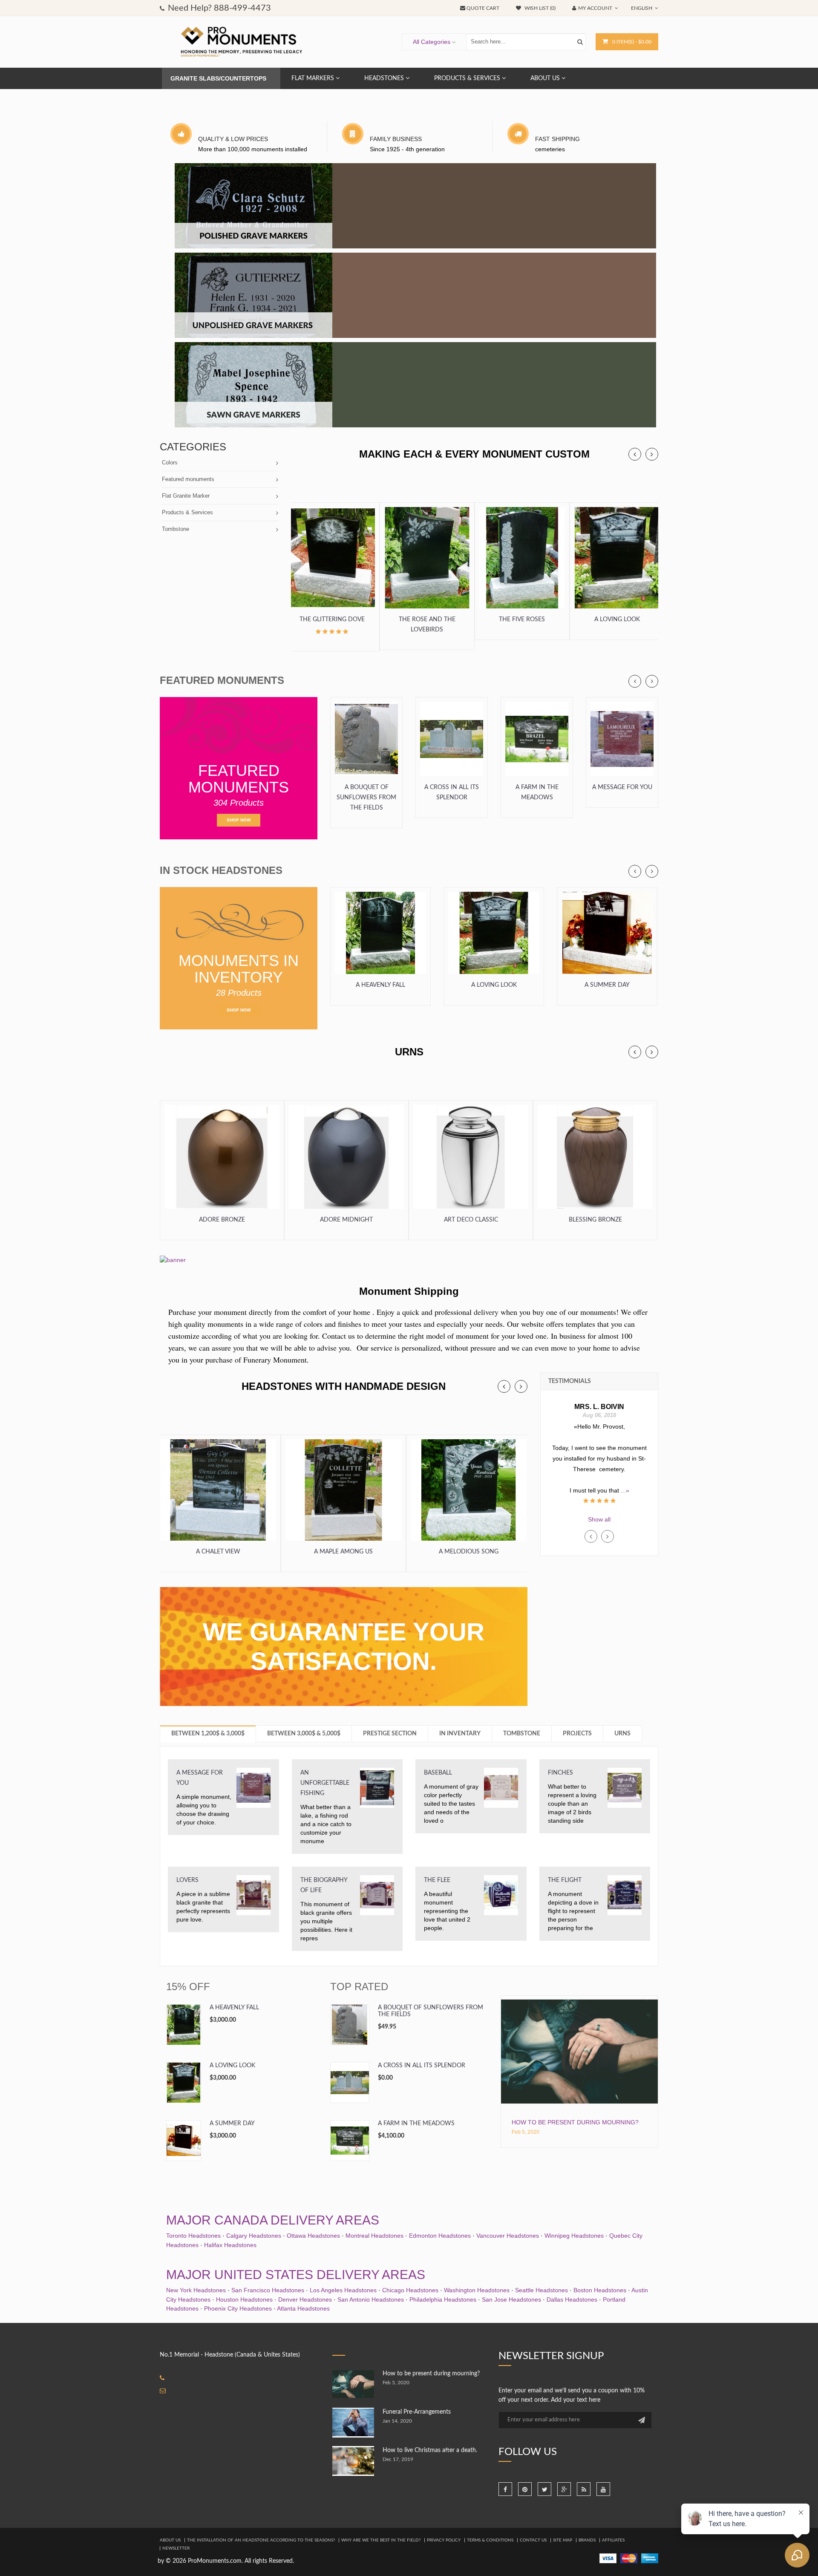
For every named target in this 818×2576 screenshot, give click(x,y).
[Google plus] (564, 2489)
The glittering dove (332, 620)
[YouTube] (603, 2489)
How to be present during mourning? (575, 2122)
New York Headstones (196, 2290)
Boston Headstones (600, 2290)
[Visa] (608, 2558)
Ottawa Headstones (313, 2236)
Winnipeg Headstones (574, 2236)
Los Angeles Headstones (343, 2290)
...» (599, 1480)
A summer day (607, 985)
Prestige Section (390, 1734)
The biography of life (324, 1885)
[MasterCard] (629, 2558)
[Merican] (650, 2558)
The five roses (522, 620)
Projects (577, 1734)
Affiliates (613, 2540)
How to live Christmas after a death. (430, 2450)
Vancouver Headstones (508, 2236)
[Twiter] (544, 2489)
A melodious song (469, 1552)
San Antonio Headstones (371, 2299)
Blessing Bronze (595, 1220)
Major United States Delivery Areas (296, 2275)
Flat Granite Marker (186, 496)
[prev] (635, 454)
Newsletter (176, 2548)
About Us (170, 2540)
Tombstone (176, 529)
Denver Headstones (305, 2299)
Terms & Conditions (490, 2540)
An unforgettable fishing (325, 1783)
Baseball (438, 1773)
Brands (587, 2540)
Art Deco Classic (471, 1220)
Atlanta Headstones (303, 2308)
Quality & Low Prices (233, 139)
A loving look (617, 620)
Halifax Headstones (230, 2245)
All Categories (432, 42)
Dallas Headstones (572, 2299)
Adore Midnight (346, 1220)
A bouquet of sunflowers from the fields (366, 798)
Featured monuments (188, 479)
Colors (170, 462)
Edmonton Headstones (440, 2236)
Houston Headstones (244, 2299)
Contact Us (533, 2540)
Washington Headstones (477, 2290)
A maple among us (343, 1552)
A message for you (622, 787)
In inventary (460, 1734)
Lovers (187, 1880)
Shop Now (239, 820)
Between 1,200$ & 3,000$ (208, 1734)
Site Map (563, 2540)
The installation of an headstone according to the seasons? (261, 2540)
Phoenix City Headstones (238, 2308)
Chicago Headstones (410, 2290)
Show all (599, 1519)
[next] (652, 454)
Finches (560, 1773)
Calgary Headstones (254, 2236)
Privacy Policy (444, 2540)
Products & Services (187, 512)
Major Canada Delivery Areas (273, 2220)
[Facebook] (505, 2489)
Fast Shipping (557, 139)
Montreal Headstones (374, 2236)
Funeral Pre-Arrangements (417, 2412)
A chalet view (218, 1552)
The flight (565, 1880)
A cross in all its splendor (452, 792)
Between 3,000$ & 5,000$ (304, 1734)
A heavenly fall (380, 985)
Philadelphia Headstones (443, 2299)
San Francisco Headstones (268, 2290)
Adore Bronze (222, 1220)
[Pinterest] (525, 2489)
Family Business (396, 139)
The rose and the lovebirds (427, 625)
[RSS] (584, 2489)
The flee (437, 1880)
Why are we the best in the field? (381, 2540)
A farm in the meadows (537, 792)
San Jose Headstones (511, 2299)
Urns (622, 1734)
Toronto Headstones (193, 2236)
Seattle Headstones (541, 2290)
